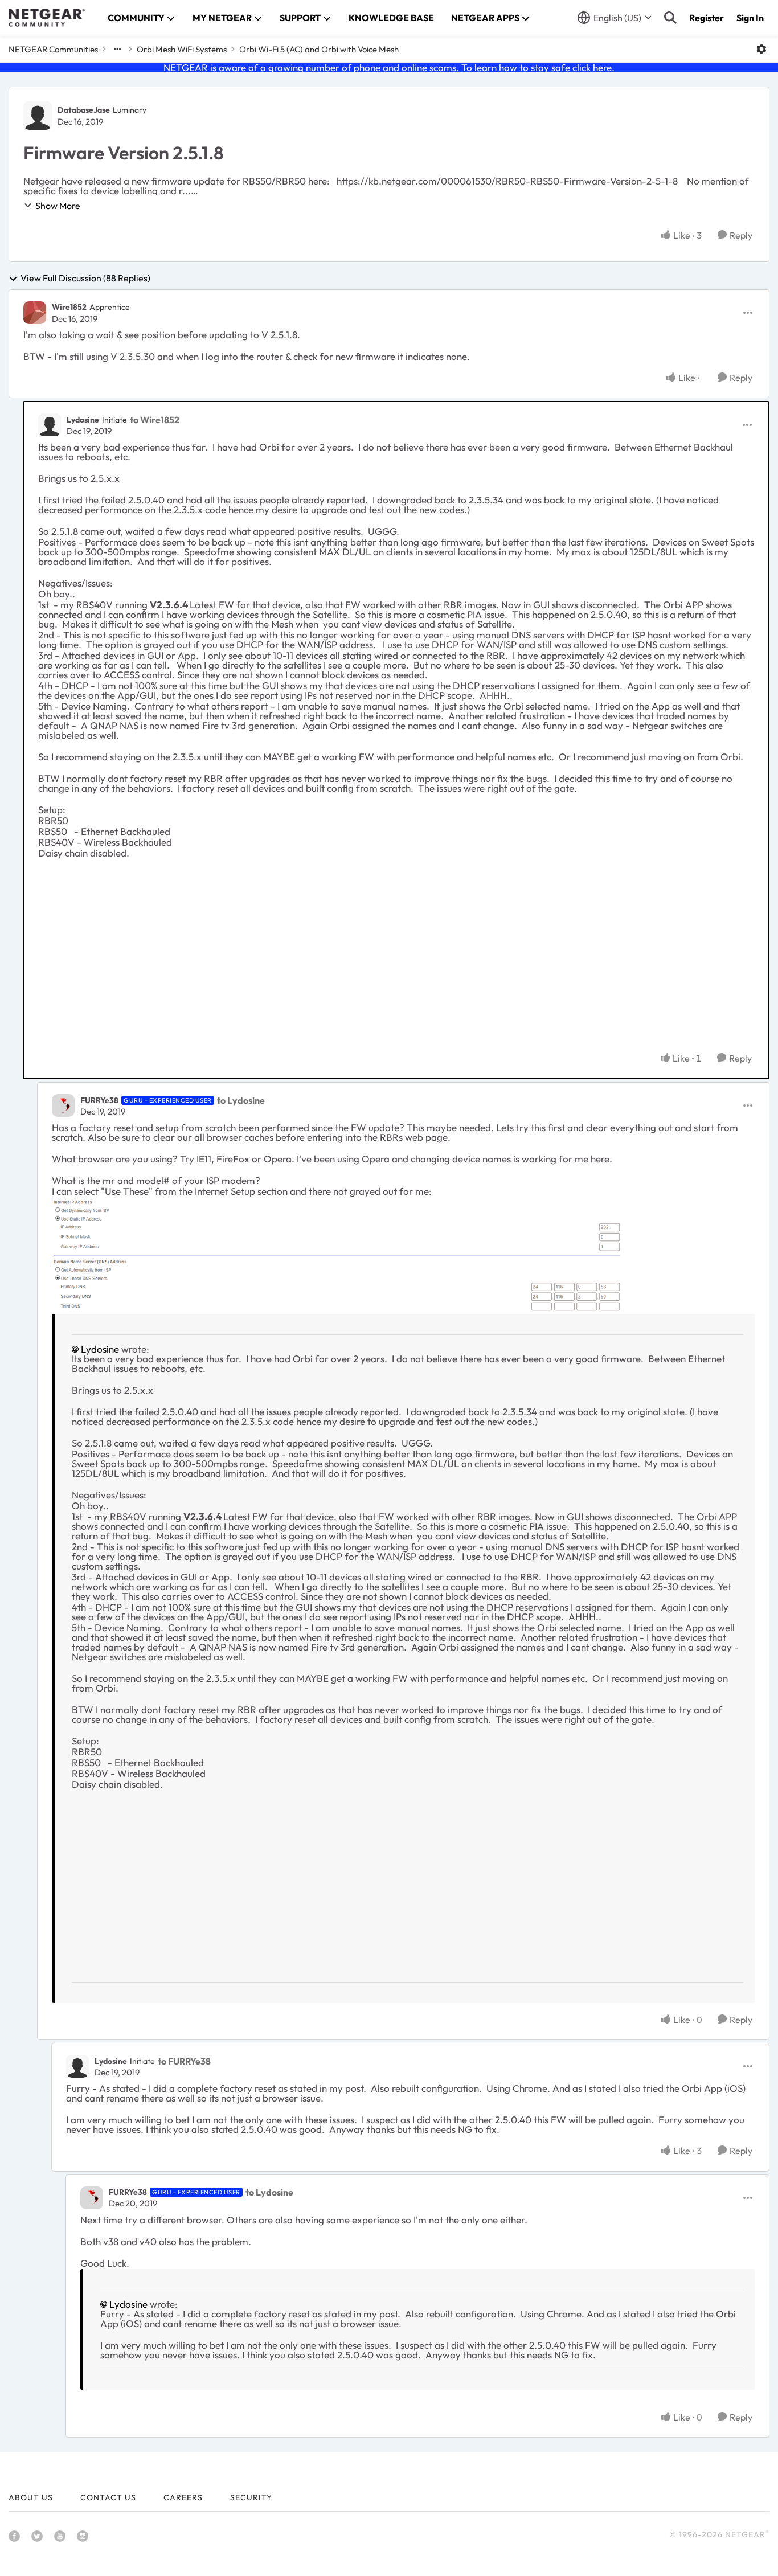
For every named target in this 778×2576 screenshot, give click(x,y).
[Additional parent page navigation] (117, 49)
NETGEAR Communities (53, 49)
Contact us (108, 2497)
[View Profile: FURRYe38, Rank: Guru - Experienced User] (63, 1105)
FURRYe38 (99, 1100)
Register (707, 18)
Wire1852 (69, 307)
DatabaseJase (84, 110)
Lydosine (83, 420)
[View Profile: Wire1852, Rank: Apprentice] (35, 313)
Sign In (750, 18)
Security (251, 2497)
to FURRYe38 (184, 2061)
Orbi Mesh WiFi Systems (182, 49)
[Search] (670, 18)
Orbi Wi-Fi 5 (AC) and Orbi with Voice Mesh (319, 49)
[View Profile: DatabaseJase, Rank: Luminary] (38, 116)
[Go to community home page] (47, 18)
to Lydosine (241, 1100)
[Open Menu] (761, 49)
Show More (58, 206)
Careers (183, 2497)
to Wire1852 (155, 420)
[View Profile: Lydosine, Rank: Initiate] (50, 425)
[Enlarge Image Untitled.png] (336, 1255)
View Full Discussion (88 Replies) (85, 279)
